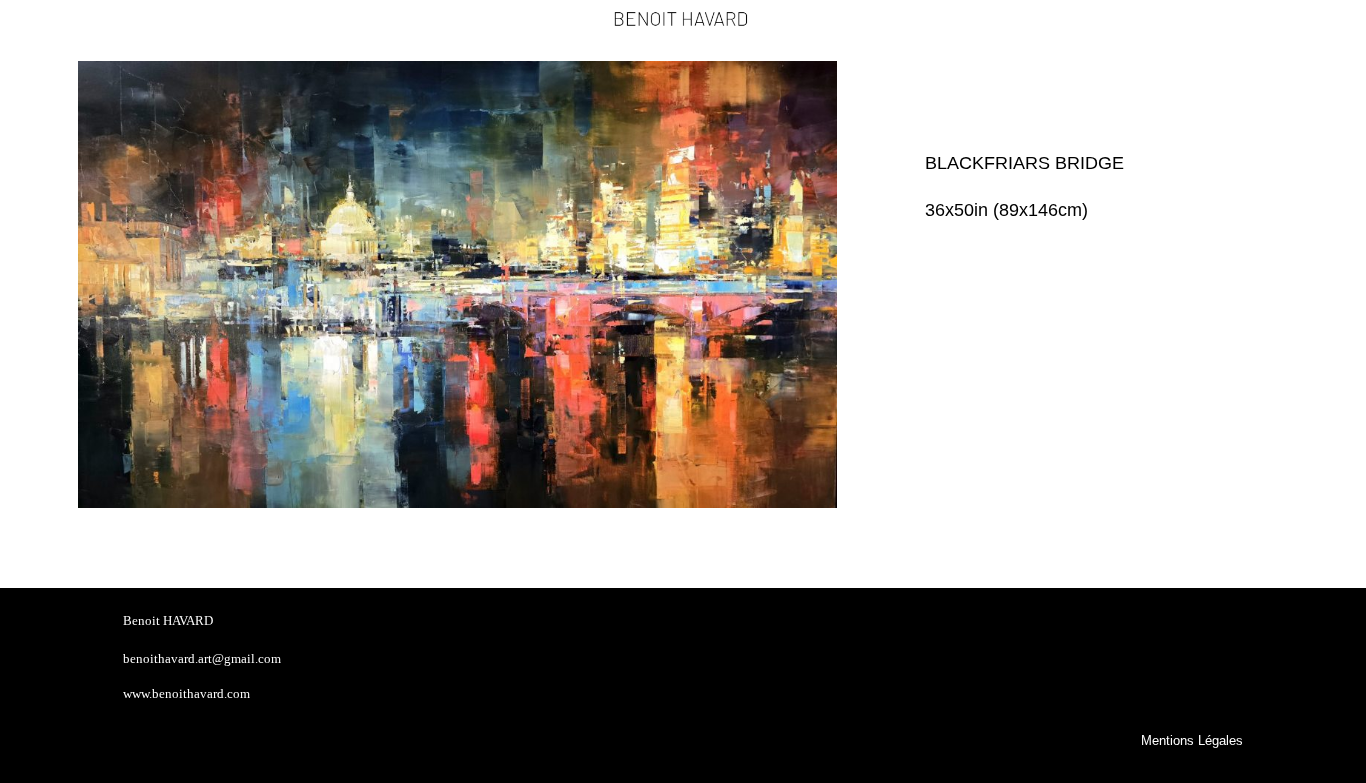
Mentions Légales (1192, 741)
